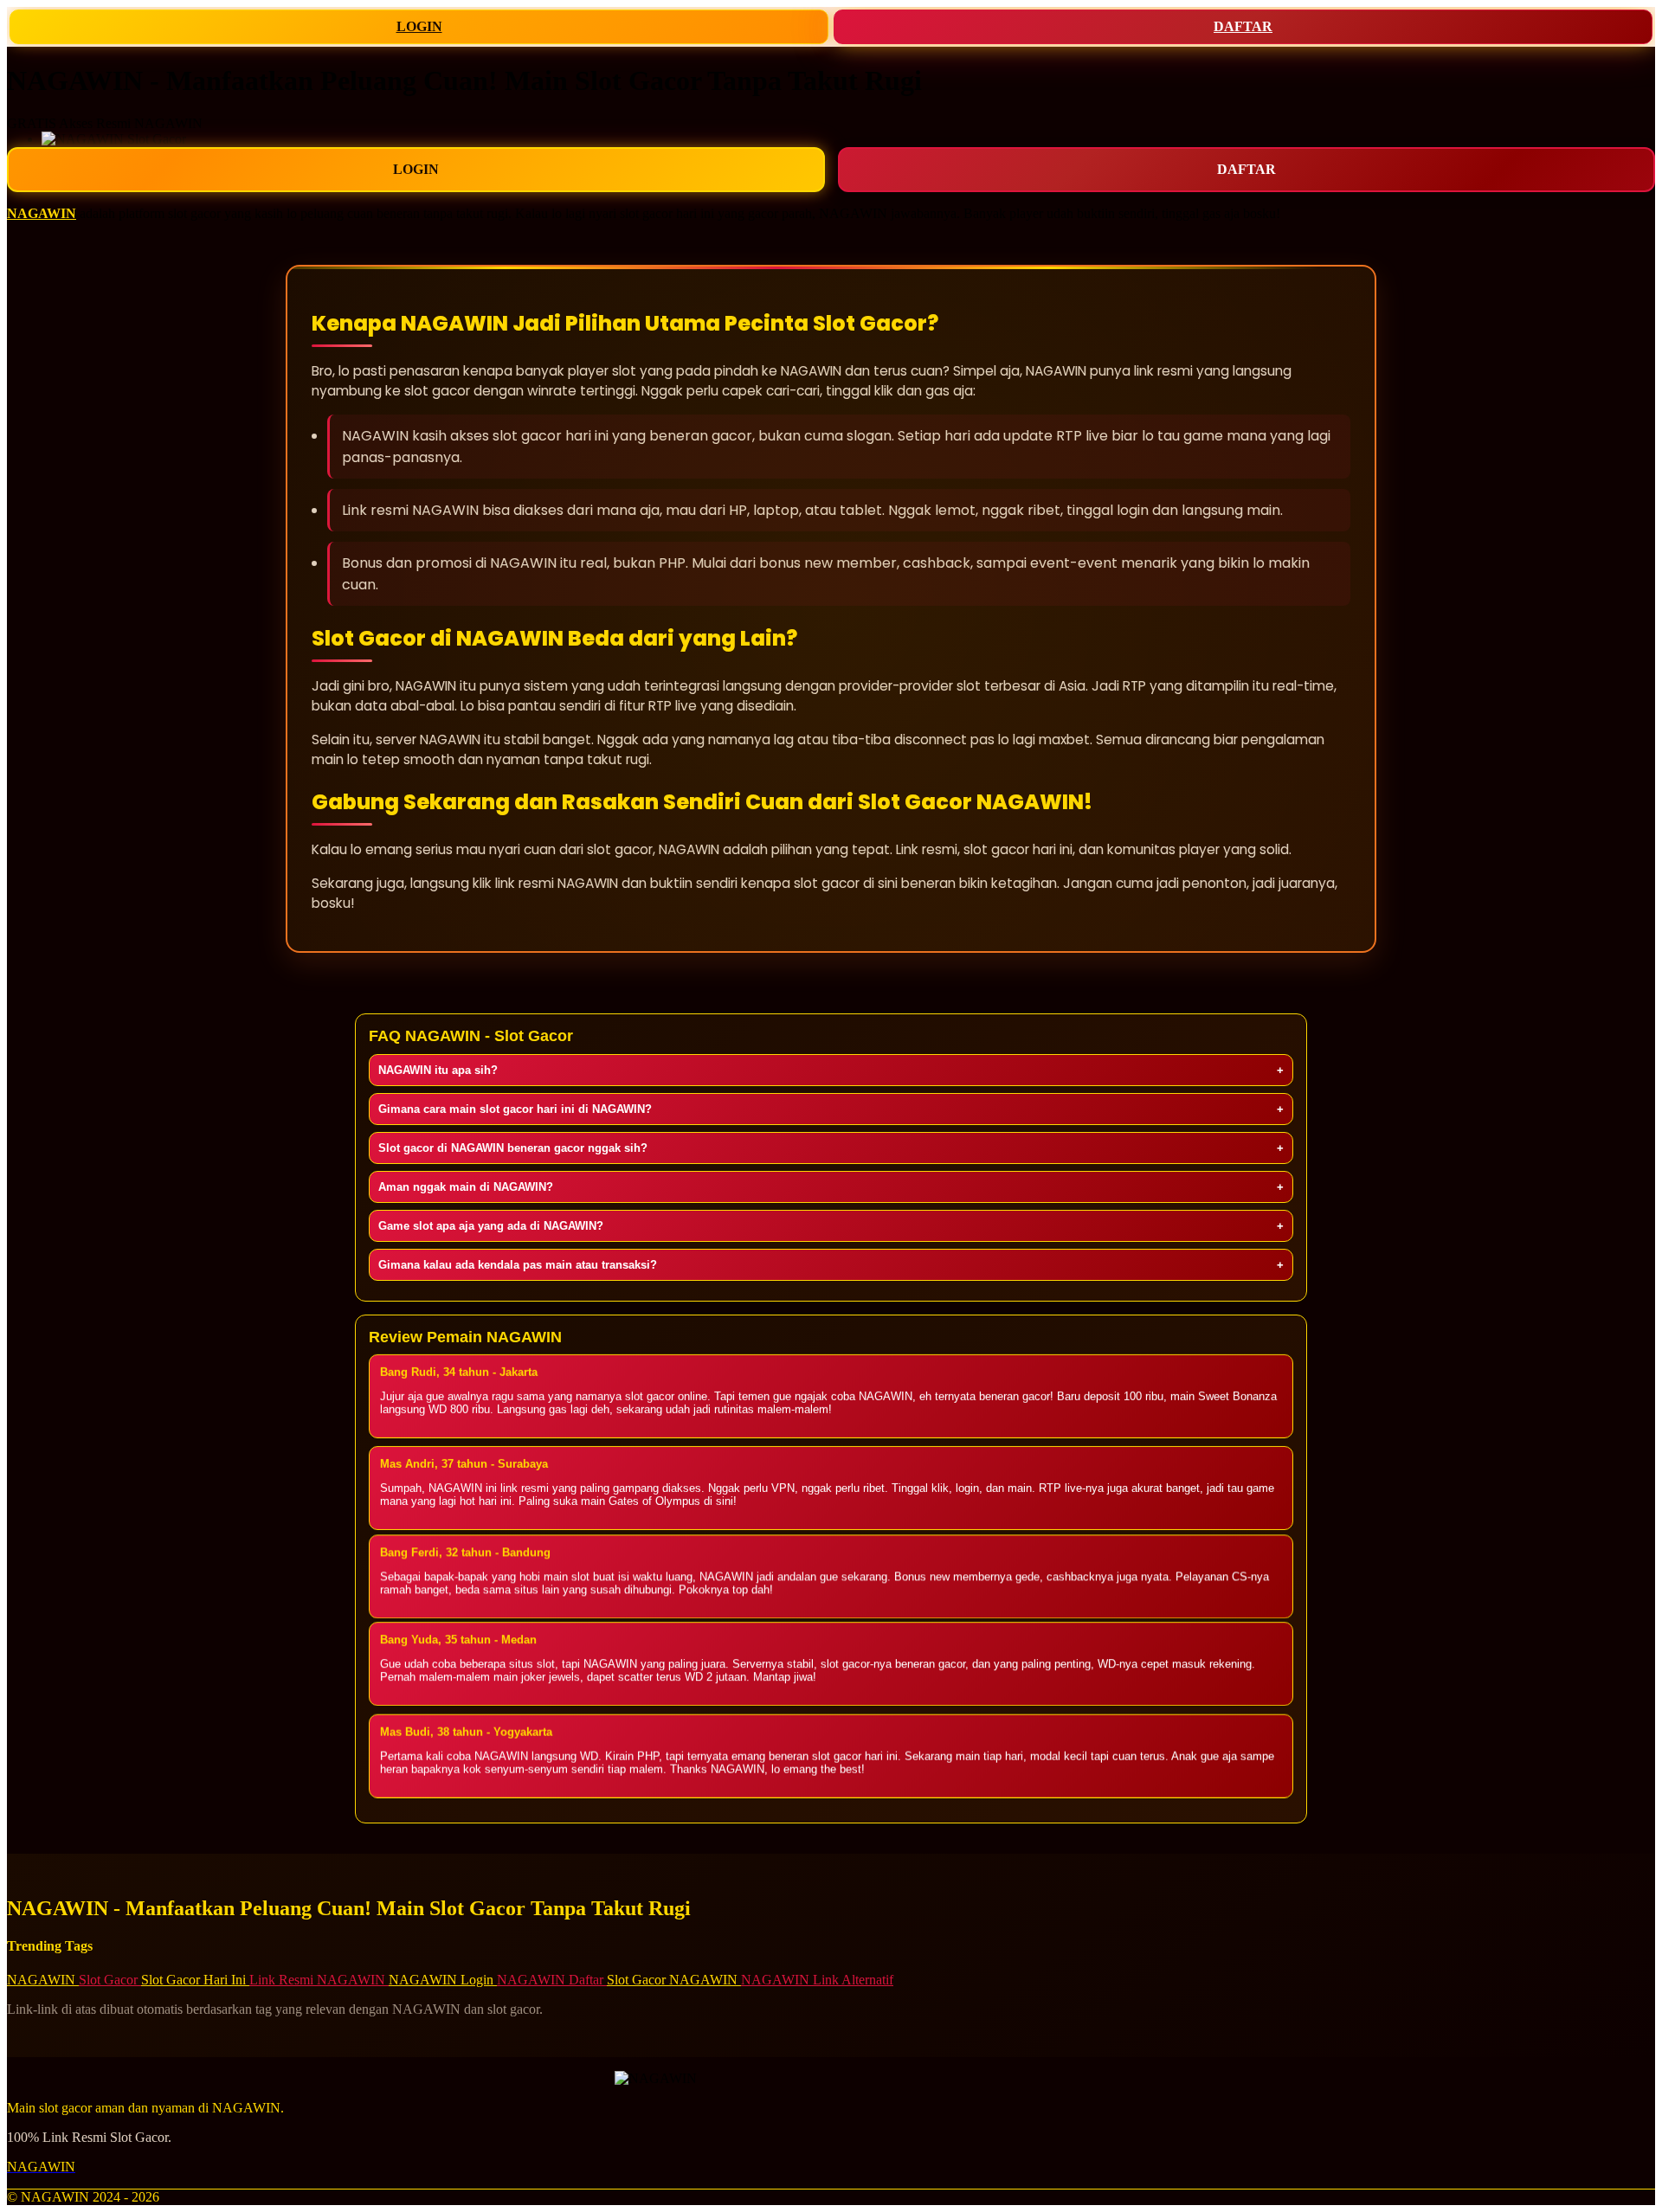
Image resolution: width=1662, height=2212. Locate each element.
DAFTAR (1243, 26)
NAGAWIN (42, 213)
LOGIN (419, 26)
